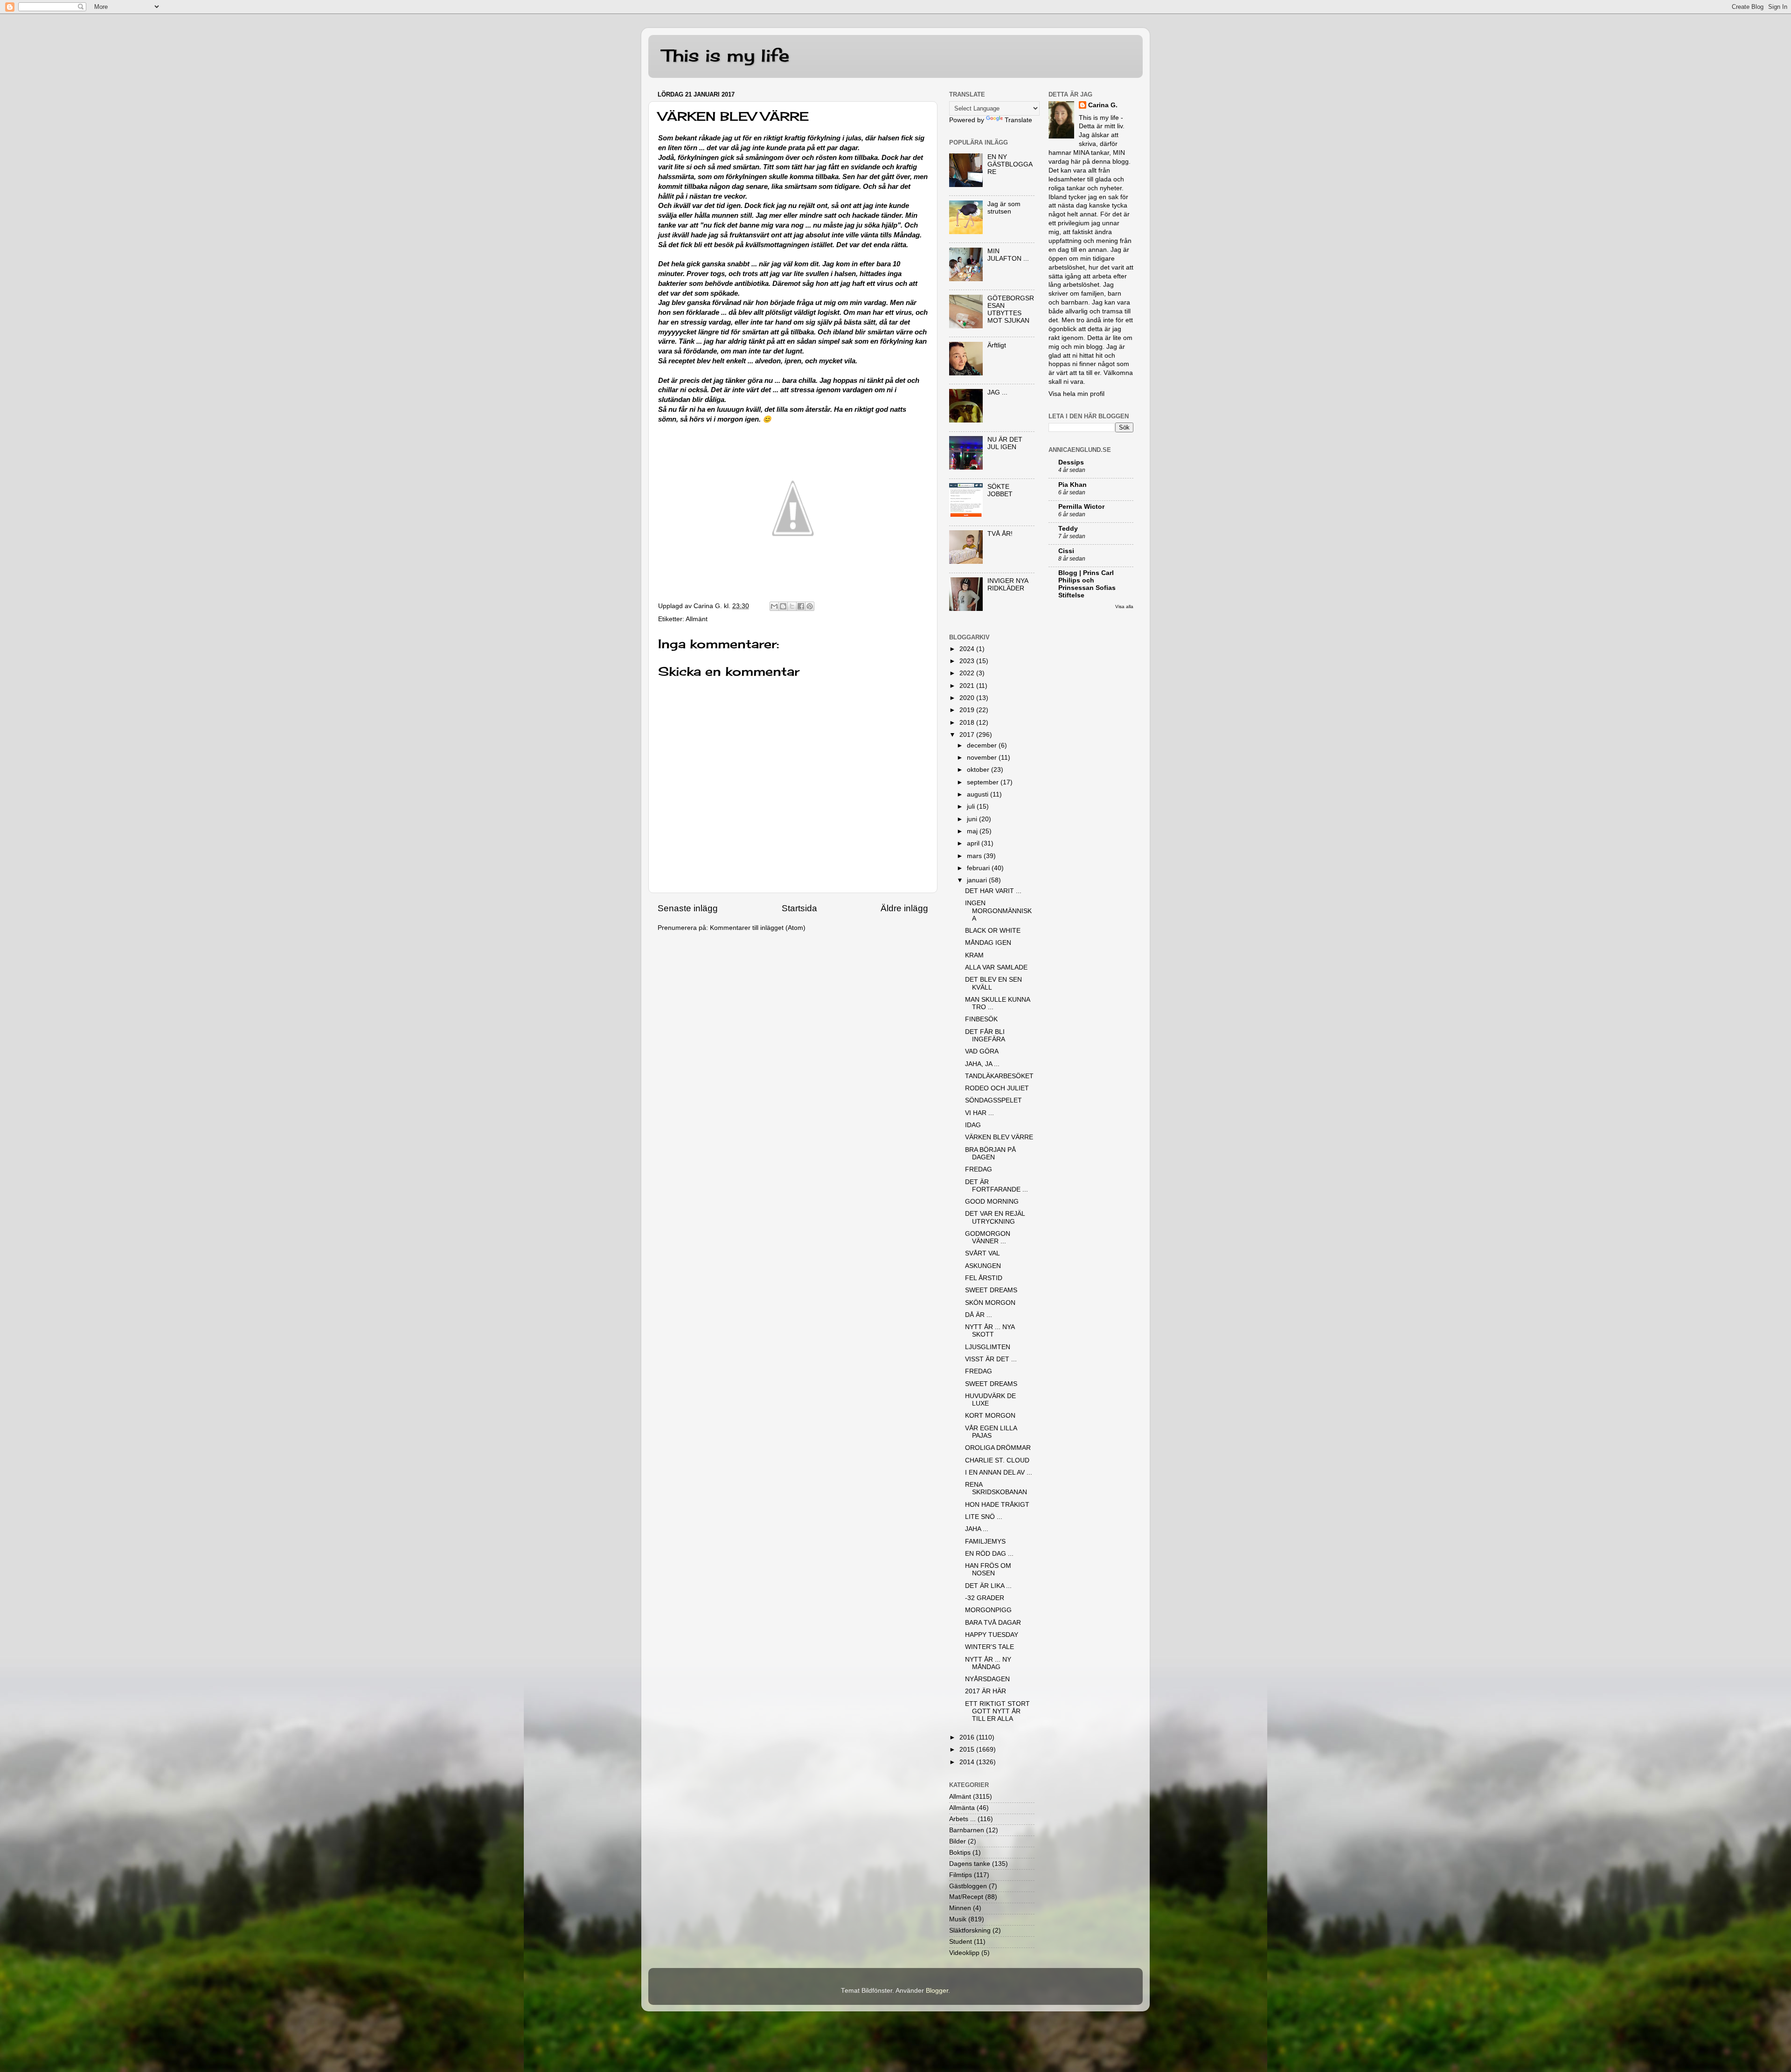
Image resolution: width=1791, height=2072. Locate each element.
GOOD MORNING (992, 1202)
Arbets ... (962, 1819)
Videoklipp (964, 1953)
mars (975, 856)
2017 (968, 735)
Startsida (799, 908)
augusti (979, 794)
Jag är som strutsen (1004, 208)
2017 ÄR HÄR (986, 1691)
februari (979, 868)
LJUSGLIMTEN (988, 1347)
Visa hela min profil (1076, 394)
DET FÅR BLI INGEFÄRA (985, 1036)
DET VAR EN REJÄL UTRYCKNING (995, 1217)
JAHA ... (977, 1529)
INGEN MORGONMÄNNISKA (998, 911)
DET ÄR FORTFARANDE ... (996, 1186)
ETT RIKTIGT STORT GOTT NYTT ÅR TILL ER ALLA (997, 1711)
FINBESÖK (981, 1019)
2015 (968, 1750)
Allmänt (697, 619)
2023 (968, 661)
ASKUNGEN (983, 1266)
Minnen (960, 1908)
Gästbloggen (968, 1886)
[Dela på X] (792, 606)
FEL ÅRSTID (984, 1278)
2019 (968, 710)
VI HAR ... (979, 1113)
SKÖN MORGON (990, 1303)
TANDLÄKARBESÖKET (999, 1076)
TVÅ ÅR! (1000, 534)
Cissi (1066, 551)
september (984, 782)
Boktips (960, 1853)
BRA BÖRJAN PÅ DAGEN (990, 1154)
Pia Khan (1073, 485)
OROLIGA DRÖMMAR (998, 1448)
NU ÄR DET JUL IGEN (1005, 443)
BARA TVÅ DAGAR (993, 1623)
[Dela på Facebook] (801, 606)
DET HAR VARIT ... (993, 891)
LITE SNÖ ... (984, 1517)
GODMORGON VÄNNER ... (988, 1237)
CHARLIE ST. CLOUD (997, 1460)
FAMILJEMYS (985, 1542)
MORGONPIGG (988, 1610)
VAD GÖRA (982, 1051)
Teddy (1068, 529)
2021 (968, 686)
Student (961, 1942)
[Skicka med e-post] (774, 606)
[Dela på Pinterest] (810, 606)
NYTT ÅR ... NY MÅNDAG (988, 1663)
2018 (968, 723)
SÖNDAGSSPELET (993, 1100)
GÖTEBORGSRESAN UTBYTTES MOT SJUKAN (1011, 310)
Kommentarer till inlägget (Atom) (758, 928)
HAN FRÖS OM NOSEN (988, 1570)
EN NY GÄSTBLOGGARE (1010, 164)
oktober (979, 770)
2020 (968, 698)
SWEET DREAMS (991, 1290)
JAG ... (997, 392)
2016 (968, 1737)
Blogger (937, 1991)
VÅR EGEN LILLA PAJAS (991, 1432)
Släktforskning (970, 1930)
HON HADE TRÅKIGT (997, 1505)
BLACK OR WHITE (993, 931)
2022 (968, 673)
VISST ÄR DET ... (991, 1359)
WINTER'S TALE (989, 1647)
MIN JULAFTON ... (1008, 255)
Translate (1018, 120)
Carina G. (1103, 105)
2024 (968, 649)
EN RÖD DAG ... (989, 1554)
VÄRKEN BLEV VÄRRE (999, 1137)
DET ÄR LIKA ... (988, 1586)
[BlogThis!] (783, 606)
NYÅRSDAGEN (987, 1679)
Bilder (958, 1841)
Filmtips (961, 1875)
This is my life (726, 55)
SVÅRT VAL (982, 1253)
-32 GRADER (985, 1598)
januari (978, 880)
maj (973, 831)
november (983, 758)
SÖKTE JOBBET (1000, 490)
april (974, 843)
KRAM (974, 955)
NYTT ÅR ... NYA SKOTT (990, 1331)
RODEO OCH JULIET (997, 1088)
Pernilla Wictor (1081, 507)
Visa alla (1124, 606)
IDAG (973, 1125)
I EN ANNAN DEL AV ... (999, 1473)
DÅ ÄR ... (979, 1315)
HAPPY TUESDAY (992, 1635)
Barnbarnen (967, 1830)
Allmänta (962, 1808)
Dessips (1071, 462)
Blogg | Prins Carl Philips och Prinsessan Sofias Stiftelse (1087, 584)
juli (972, 807)
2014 (968, 1762)
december (983, 745)
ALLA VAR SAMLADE (996, 967)
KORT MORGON (990, 1416)
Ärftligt (997, 345)
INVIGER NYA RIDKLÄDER (1008, 585)
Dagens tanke (970, 1864)
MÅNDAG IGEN (988, 943)
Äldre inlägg (904, 908)
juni (973, 819)
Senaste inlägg (688, 908)
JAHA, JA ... (982, 1064)
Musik (958, 1919)
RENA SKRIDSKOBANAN (996, 1488)
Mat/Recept (966, 1897)
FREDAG (979, 1169)
